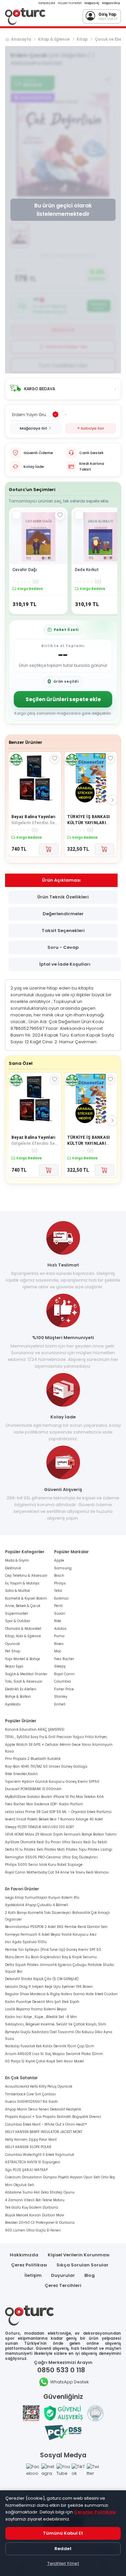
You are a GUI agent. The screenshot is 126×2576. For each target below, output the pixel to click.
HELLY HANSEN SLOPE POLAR (28, 2147)
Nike (58, 1621)
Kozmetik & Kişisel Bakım (26, 1598)
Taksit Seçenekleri (63, 931)
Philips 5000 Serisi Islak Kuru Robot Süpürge (44, 1865)
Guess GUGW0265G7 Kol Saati (31, 2102)
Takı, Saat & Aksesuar (24, 1681)
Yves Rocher (64, 1659)
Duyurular (63, 2275)
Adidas (60, 1629)
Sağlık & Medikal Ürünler (26, 1674)
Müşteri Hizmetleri (70, 3)
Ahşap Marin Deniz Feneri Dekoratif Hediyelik (43, 2109)
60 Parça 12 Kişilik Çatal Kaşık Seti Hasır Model (45, 2061)
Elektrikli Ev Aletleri (21, 1689)
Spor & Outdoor (18, 1621)
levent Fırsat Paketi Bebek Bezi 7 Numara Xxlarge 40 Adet (54, 1819)
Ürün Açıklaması (61, 880)
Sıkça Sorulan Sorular (82, 2265)
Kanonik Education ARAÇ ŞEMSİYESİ (35, 1729)
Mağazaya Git (33, 428)
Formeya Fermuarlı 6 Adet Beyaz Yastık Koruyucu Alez (51, 1935)
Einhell (60, 1704)
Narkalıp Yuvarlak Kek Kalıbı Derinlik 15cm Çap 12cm (50, 2046)
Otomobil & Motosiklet (23, 1629)
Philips (60, 1583)
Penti (58, 1606)
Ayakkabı (13, 1704)
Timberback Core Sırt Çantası (30, 2094)
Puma (59, 1636)
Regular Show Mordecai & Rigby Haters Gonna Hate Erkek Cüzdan (61, 1994)
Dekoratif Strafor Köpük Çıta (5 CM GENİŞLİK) (42, 1979)
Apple (59, 1560)
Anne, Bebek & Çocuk (23, 1606)
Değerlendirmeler (63, 914)
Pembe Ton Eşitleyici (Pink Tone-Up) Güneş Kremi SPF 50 (53, 1950)
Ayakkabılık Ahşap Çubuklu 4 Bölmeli (37, 1905)
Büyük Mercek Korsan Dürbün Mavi (35, 2215)
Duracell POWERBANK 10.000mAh (33, 1789)
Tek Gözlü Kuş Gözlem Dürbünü (32, 2207)
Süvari (60, 1614)
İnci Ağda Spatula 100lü (26, 1942)
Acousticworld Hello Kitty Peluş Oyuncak (39, 2086)
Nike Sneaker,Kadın (22, 1774)
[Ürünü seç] (16, 515)
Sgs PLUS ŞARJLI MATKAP (26, 2170)
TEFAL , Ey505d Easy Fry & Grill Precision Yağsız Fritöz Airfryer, (56, 1737)
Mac (58, 1651)
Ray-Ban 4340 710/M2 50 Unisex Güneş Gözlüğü (46, 1766)
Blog (90, 2275)
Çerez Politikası (29, 2265)
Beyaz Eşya (14, 1666)
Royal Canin (64, 1674)
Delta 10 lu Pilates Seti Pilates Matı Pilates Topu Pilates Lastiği (59, 1849)
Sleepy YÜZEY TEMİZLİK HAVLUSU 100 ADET (39, 1827)
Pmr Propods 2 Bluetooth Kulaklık (33, 1759)
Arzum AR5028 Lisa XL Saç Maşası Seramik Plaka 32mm (54, 2054)
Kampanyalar (47, 3)
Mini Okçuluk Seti (20, 2185)
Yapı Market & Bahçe (23, 1659)
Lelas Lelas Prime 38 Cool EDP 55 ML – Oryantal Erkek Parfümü (58, 1812)
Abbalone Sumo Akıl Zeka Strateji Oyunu (40, 2192)
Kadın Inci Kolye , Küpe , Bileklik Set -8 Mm (41, 2017)
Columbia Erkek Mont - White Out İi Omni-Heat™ (46, 2124)
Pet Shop (13, 1651)
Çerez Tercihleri (63, 2285)
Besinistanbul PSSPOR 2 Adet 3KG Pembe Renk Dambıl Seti (56, 1927)
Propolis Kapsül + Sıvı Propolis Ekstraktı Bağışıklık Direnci (53, 2117)
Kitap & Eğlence (54, 39)
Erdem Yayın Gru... (31, 415)
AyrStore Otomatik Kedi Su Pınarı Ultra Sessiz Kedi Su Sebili (56, 1842)
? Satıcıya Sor (91, 428)
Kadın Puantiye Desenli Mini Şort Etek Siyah (42, 2002)
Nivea (59, 1644)
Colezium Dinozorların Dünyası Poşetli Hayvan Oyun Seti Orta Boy (60, 2177)
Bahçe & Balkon (18, 1697)
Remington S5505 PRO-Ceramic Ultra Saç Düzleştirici (51, 1857)
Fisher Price (64, 1689)
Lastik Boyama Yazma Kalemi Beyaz (36, 2009)
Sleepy (60, 1666)
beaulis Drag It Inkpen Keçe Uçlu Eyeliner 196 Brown (49, 1987)
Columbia (62, 1681)
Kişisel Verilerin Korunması (79, 2255)
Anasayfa (21, 39)
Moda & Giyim (17, 1560)
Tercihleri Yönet (63, 2563)
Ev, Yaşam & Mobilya (22, 1583)
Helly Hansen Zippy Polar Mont (31, 2140)
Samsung (63, 1568)
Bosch (59, 1576)
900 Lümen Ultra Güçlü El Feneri (33, 2230)
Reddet (63, 2549)
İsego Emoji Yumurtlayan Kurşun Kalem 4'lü (42, 1898)
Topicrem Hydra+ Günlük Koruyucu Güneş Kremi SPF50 (52, 1782)
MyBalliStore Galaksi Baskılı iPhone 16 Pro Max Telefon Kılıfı (54, 1797)
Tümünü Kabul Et (63, 2533)
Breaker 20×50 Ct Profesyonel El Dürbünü (40, 2223)
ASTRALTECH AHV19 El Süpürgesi (33, 2162)
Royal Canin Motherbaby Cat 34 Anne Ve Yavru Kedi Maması (57, 1872)
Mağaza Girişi (111, 3)
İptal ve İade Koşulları (65, 964)
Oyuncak (12, 1644)
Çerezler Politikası (95, 2512)
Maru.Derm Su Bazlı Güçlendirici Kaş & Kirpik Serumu (51, 1957)
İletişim (33, 2275)
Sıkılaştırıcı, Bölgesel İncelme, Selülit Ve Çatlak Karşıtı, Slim (56, 2024)
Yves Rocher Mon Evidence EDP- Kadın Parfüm (44, 1804)
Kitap (82, 39)
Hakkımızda (24, 2255)
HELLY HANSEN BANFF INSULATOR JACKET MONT (44, 2132)
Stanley (61, 1697)
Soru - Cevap (63, 947)
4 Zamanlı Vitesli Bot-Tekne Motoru (35, 2200)
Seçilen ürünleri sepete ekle (63, 699)
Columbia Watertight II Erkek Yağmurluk (39, 2155)
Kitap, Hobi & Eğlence (23, 1636)
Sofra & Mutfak (17, 1591)
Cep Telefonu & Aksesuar (26, 1576)
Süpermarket (16, 1614)
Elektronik (13, 1568)
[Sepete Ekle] (49, 849)
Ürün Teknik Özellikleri (63, 897)
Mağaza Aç (92, 3)
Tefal (58, 1591)
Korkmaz (61, 1598)
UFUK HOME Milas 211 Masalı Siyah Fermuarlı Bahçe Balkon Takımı (61, 1834)
